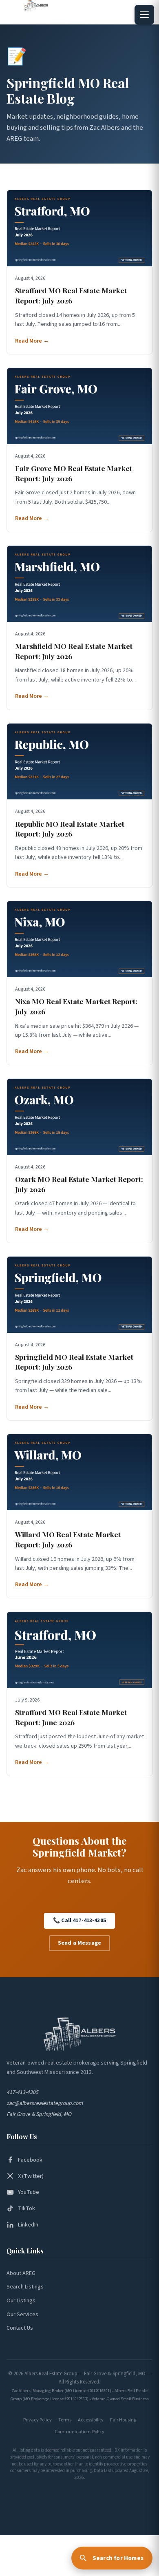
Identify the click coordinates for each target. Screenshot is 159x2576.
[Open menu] (144, 15)
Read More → (32, 341)
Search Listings (25, 2287)
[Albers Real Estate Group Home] (79, 2034)
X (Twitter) (31, 2176)
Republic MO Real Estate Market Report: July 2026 (70, 829)
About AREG (21, 2273)
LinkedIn (28, 2225)
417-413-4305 (22, 2092)
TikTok (26, 2208)
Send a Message (79, 1943)
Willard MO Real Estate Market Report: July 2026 (68, 1539)
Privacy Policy (38, 2420)
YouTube (29, 2192)
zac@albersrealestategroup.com (45, 2103)
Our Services (22, 2315)
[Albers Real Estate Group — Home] (40, 6)
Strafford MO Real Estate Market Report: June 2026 (71, 1717)
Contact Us (20, 2328)
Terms (65, 2420)
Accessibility (91, 2420)
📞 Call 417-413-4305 (79, 1921)
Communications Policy (79, 2432)
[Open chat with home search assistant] (112, 2558)
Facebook (30, 2160)
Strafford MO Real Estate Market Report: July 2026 (71, 295)
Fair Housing (123, 2420)
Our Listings (21, 2301)
